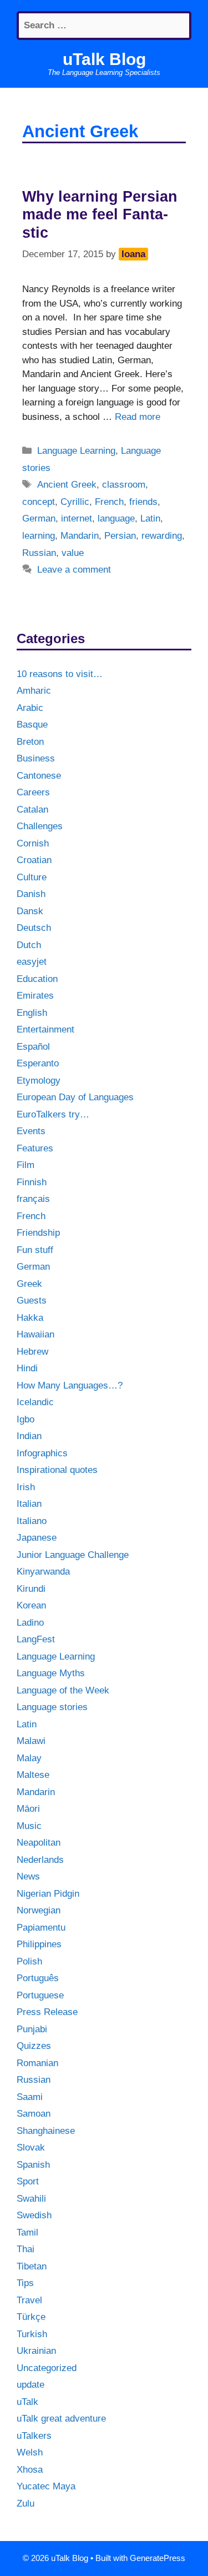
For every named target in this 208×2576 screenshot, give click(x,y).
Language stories (52, 1707)
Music (29, 1826)
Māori (28, 1809)
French (109, 502)
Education (37, 979)
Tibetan (32, 2266)
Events (31, 1131)
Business (36, 758)
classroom (124, 485)
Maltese (33, 1775)
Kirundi (31, 1589)
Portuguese (40, 1995)
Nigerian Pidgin (48, 1894)
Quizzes (34, 2046)
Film (26, 1165)
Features (35, 1148)
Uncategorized (47, 2368)
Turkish (32, 2334)
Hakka (30, 1318)
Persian (120, 536)
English (32, 1013)
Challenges (40, 826)
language (116, 518)
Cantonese (39, 776)
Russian (39, 553)
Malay (29, 1758)
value (73, 553)
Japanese (37, 1538)
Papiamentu (41, 1928)
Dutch (29, 945)
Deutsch (34, 928)
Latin (150, 518)
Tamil (27, 2232)
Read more (138, 417)
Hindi (27, 1368)
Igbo (26, 1419)
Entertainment (45, 1029)
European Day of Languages (75, 1097)
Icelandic (35, 1402)
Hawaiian (35, 1334)
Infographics (42, 1453)
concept (39, 502)
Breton (30, 742)
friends (143, 502)
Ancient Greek (67, 485)
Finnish (32, 1182)
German (39, 518)
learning (39, 536)
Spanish (33, 2165)
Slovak (31, 2147)
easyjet (32, 962)
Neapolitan (39, 1843)
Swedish (34, 2215)
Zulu (26, 2504)
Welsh (30, 2452)
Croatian (34, 860)
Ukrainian (36, 2351)
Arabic (30, 708)
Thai (26, 2249)
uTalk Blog (104, 59)
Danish (31, 894)
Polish (29, 1961)
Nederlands (40, 1860)
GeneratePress (158, 2558)
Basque (32, 725)
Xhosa (30, 2470)
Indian (29, 1436)
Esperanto (38, 1063)
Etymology (39, 1081)
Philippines (39, 1944)
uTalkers (34, 2436)
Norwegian (39, 1910)
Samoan (34, 2114)
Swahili (31, 2199)
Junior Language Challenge (73, 1555)
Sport (28, 2181)
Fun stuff (35, 1250)
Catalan (32, 810)
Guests (32, 1300)
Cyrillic (75, 502)
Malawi (31, 1741)
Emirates (35, 996)
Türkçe (31, 2317)
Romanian (37, 2063)
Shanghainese (46, 2131)
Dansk (30, 911)
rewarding (162, 536)
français (33, 1199)
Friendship (38, 1233)
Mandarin (80, 536)
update (31, 2385)
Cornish (33, 843)
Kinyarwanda (43, 1572)
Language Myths (51, 1673)
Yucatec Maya (46, 2486)
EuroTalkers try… (53, 1114)
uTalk (27, 2402)
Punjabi (32, 2029)
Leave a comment (74, 570)
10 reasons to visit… (60, 674)
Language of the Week (63, 1690)
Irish (26, 1487)
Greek (29, 1284)
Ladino (30, 1623)
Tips (25, 2283)
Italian (29, 1504)
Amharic (34, 691)
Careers (33, 792)
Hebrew (32, 1352)
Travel (29, 2300)
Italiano (32, 1521)
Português (38, 1978)
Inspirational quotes (57, 1470)
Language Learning (76, 451)
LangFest (36, 1639)
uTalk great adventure (61, 2419)
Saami (30, 2097)
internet (77, 518)
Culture (32, 877)
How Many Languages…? (70, 1385)
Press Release (47, 2012)
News (28, 1876)
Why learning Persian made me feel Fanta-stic (100, 215)
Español (33, 1047)
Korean (31, 1605)
